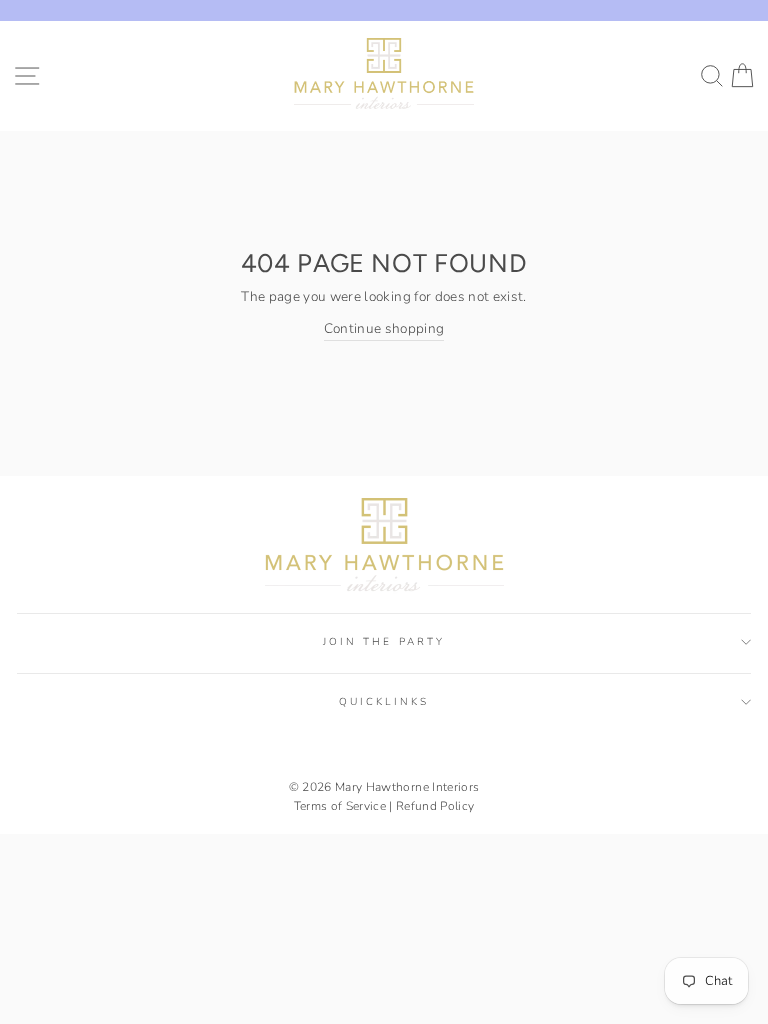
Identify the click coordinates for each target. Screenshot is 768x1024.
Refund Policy (435, 806)
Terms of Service (340, 806)
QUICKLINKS (384, 702)
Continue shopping (384, 328)
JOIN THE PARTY (384, 642)
